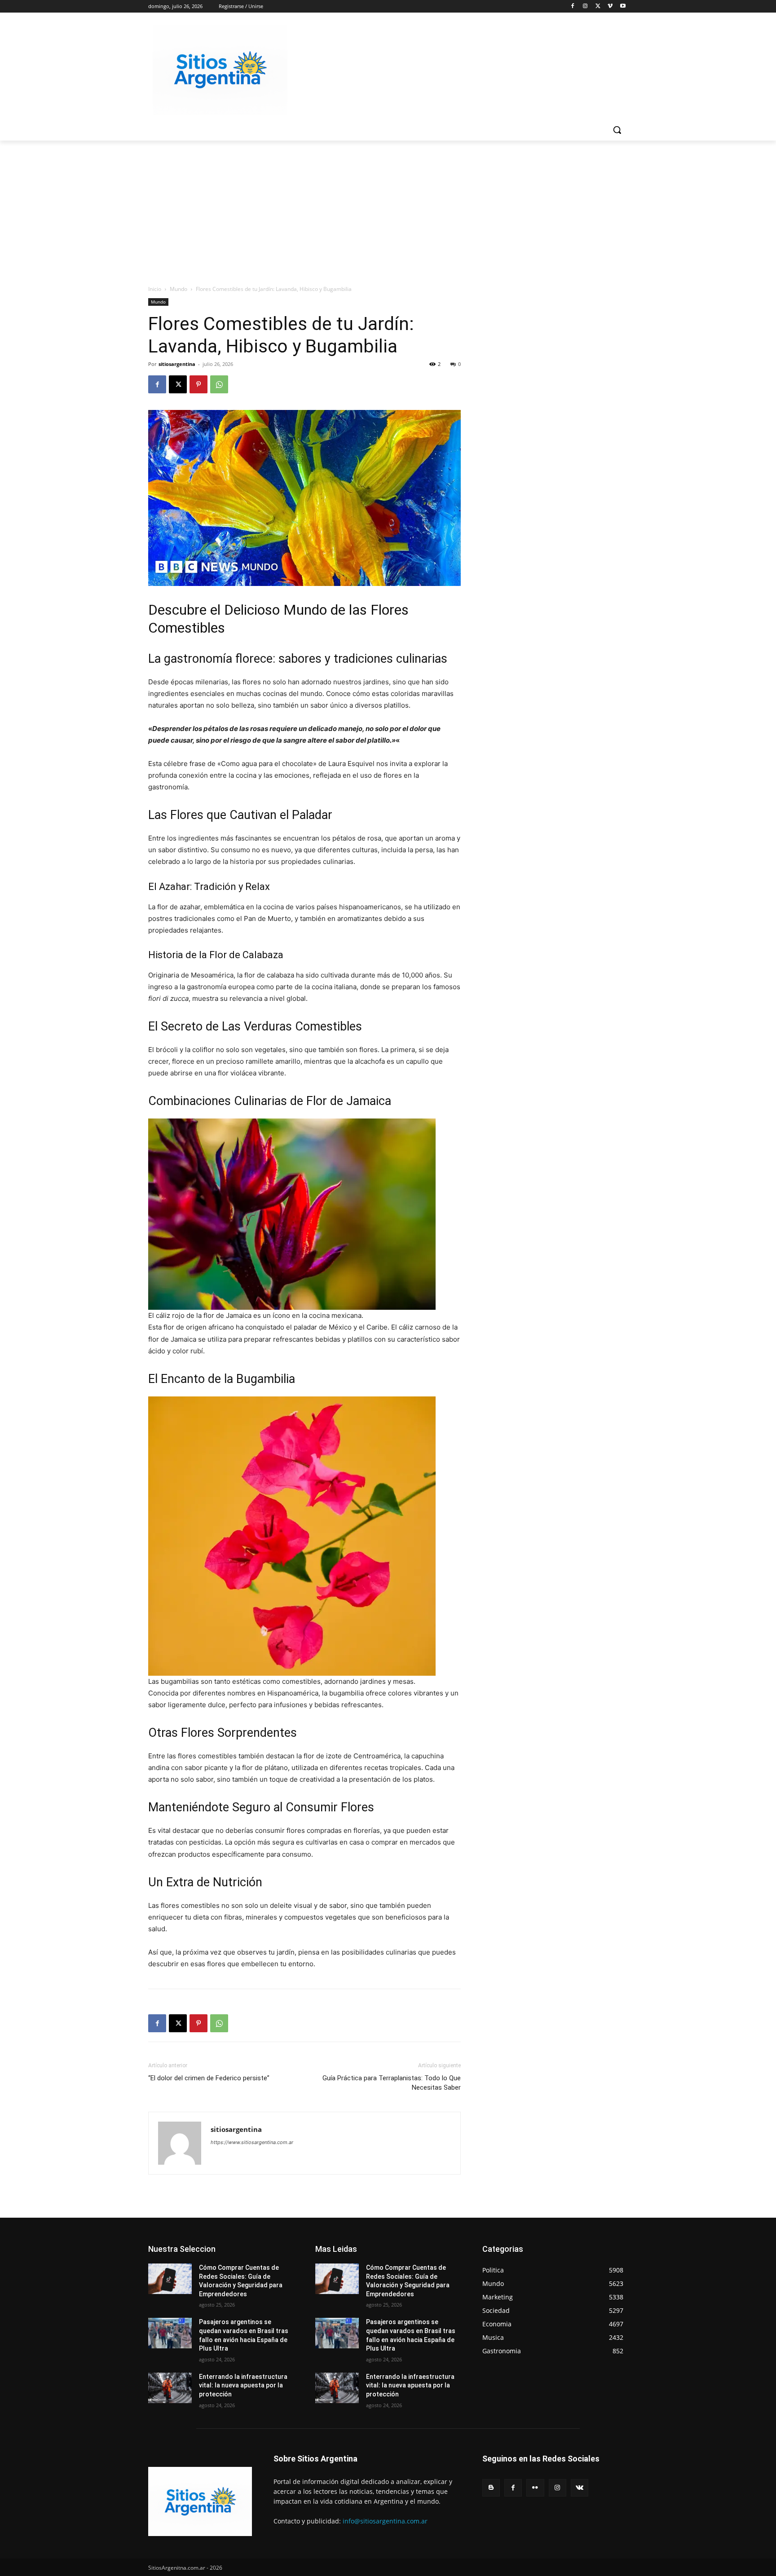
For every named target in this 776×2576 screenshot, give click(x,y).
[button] (617, 130)
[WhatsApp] (219, 384)
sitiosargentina (177, 364)
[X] (598, 7)
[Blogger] (491, 2488)
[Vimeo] (610, 7)
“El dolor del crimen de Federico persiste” (209, 2078)
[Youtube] (623, 7)
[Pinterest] (198, 384)
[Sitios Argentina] (220, 70)
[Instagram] (585, 7)
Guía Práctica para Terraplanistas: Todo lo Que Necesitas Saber (392, 2083)
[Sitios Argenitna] (200, 2501)
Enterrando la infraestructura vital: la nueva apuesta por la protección (243, 2385)
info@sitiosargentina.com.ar (385, 2521)
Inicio (155, 289)
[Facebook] (573, 7)
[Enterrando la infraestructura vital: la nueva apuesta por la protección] (170, 2388)
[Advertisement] (388, 208)
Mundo (179, 289)
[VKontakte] (580, 2488)
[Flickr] (535, 2488)
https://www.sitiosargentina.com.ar (252, 2142)
